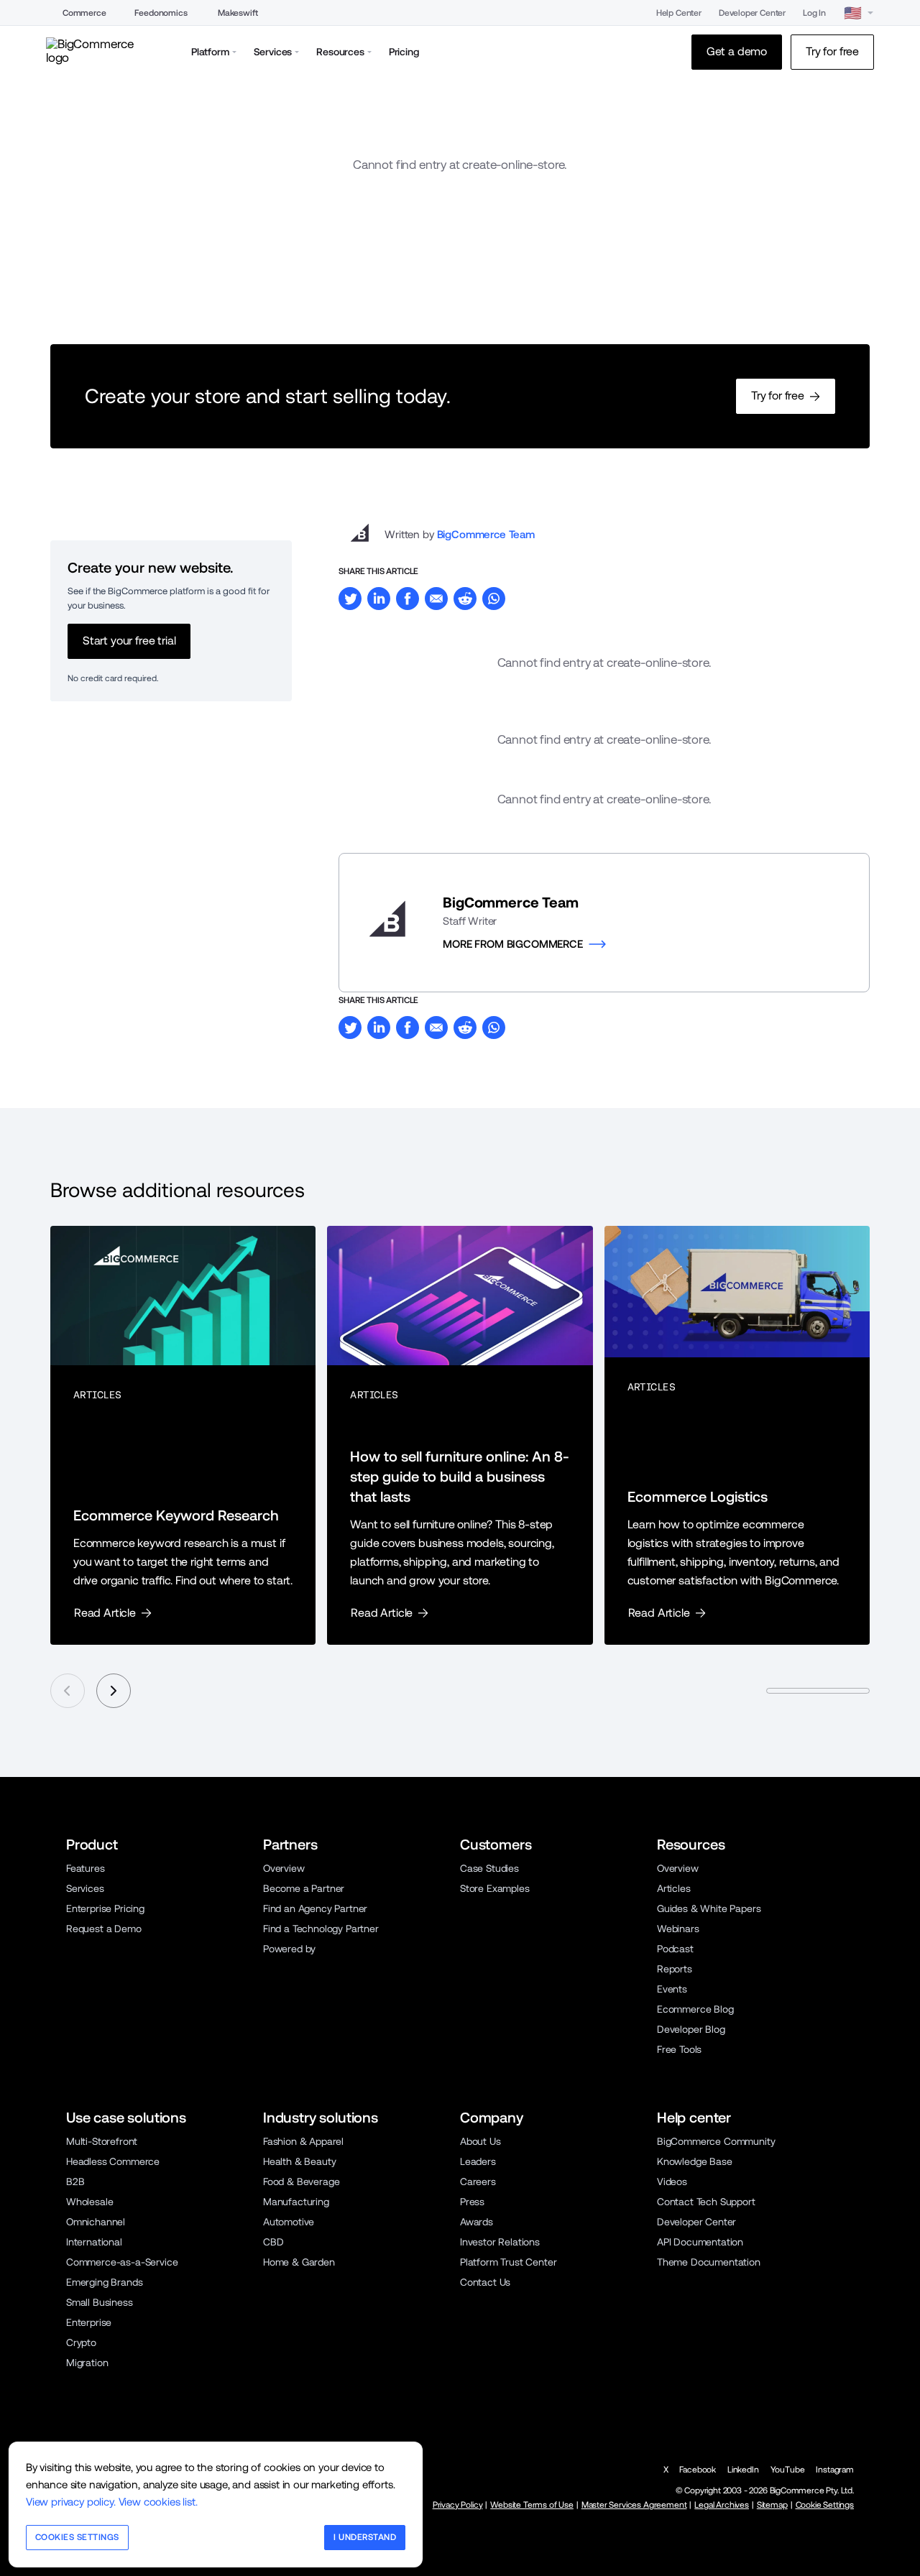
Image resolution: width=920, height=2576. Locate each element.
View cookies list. (158, 2502)
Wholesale (90, 2202)
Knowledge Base (695, 2161)
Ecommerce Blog (695, 2009)
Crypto (81, 2342)
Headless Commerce (113, 2161)
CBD (273, 2242)
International (94, 2242)
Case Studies (489, 1868)
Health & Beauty (299, 2161)
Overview (284, 1868)
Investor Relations (500, 2242)
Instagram (835, 2470)
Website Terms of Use (532, 2505)
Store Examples (495, 1888)
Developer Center (752, 13)
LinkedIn (743, 2470)
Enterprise (89, 2322)
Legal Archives (722, 2505)
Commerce (84, 13)
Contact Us (485, 2282)
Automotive (289, 2222)
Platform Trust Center (508, 2262)
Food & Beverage (301, 2182)
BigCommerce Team (486, 534)
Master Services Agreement (634, 2505)
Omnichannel (96, 2222)
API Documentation (700, 2242)
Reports (675, 1969)
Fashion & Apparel (303, 2141)
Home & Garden (299, 2262)
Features (86, 1868)
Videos (672, 2182)
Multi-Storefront (102, 2141)
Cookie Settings (825, 2505)
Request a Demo (104, 1929)
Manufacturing (296, 2202)
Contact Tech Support (706, 2202)
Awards (477, 2222)
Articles (674, 1888)
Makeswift (238, 13)
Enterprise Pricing (105, 1908)
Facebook (698, 2470)
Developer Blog (691, 2029)
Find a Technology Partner (321, 1929)
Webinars (678, 1929)
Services (85, 1888)
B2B (75, 2182)
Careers (478, 2182)
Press (472, 2202)
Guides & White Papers (709, 1908)
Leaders (478, 2161)
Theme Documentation (709, 2262)
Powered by (289, 1949)
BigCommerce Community (716, 2141)
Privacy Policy (458, 2505)
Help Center (679, 13)
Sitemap (772, 2505)
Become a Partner (304, 1888)
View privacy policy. (71, 2502)
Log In (814, 13)
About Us (480, 2141)
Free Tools (679, 2049)
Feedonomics (161, 13)
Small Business (100, 2302)
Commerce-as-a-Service (122, 2262)
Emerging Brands (104, 2282)
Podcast (675, 1949)
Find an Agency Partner (315, 1908)
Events (672, 1989)
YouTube (788, 2470)
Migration (87, 2363)
